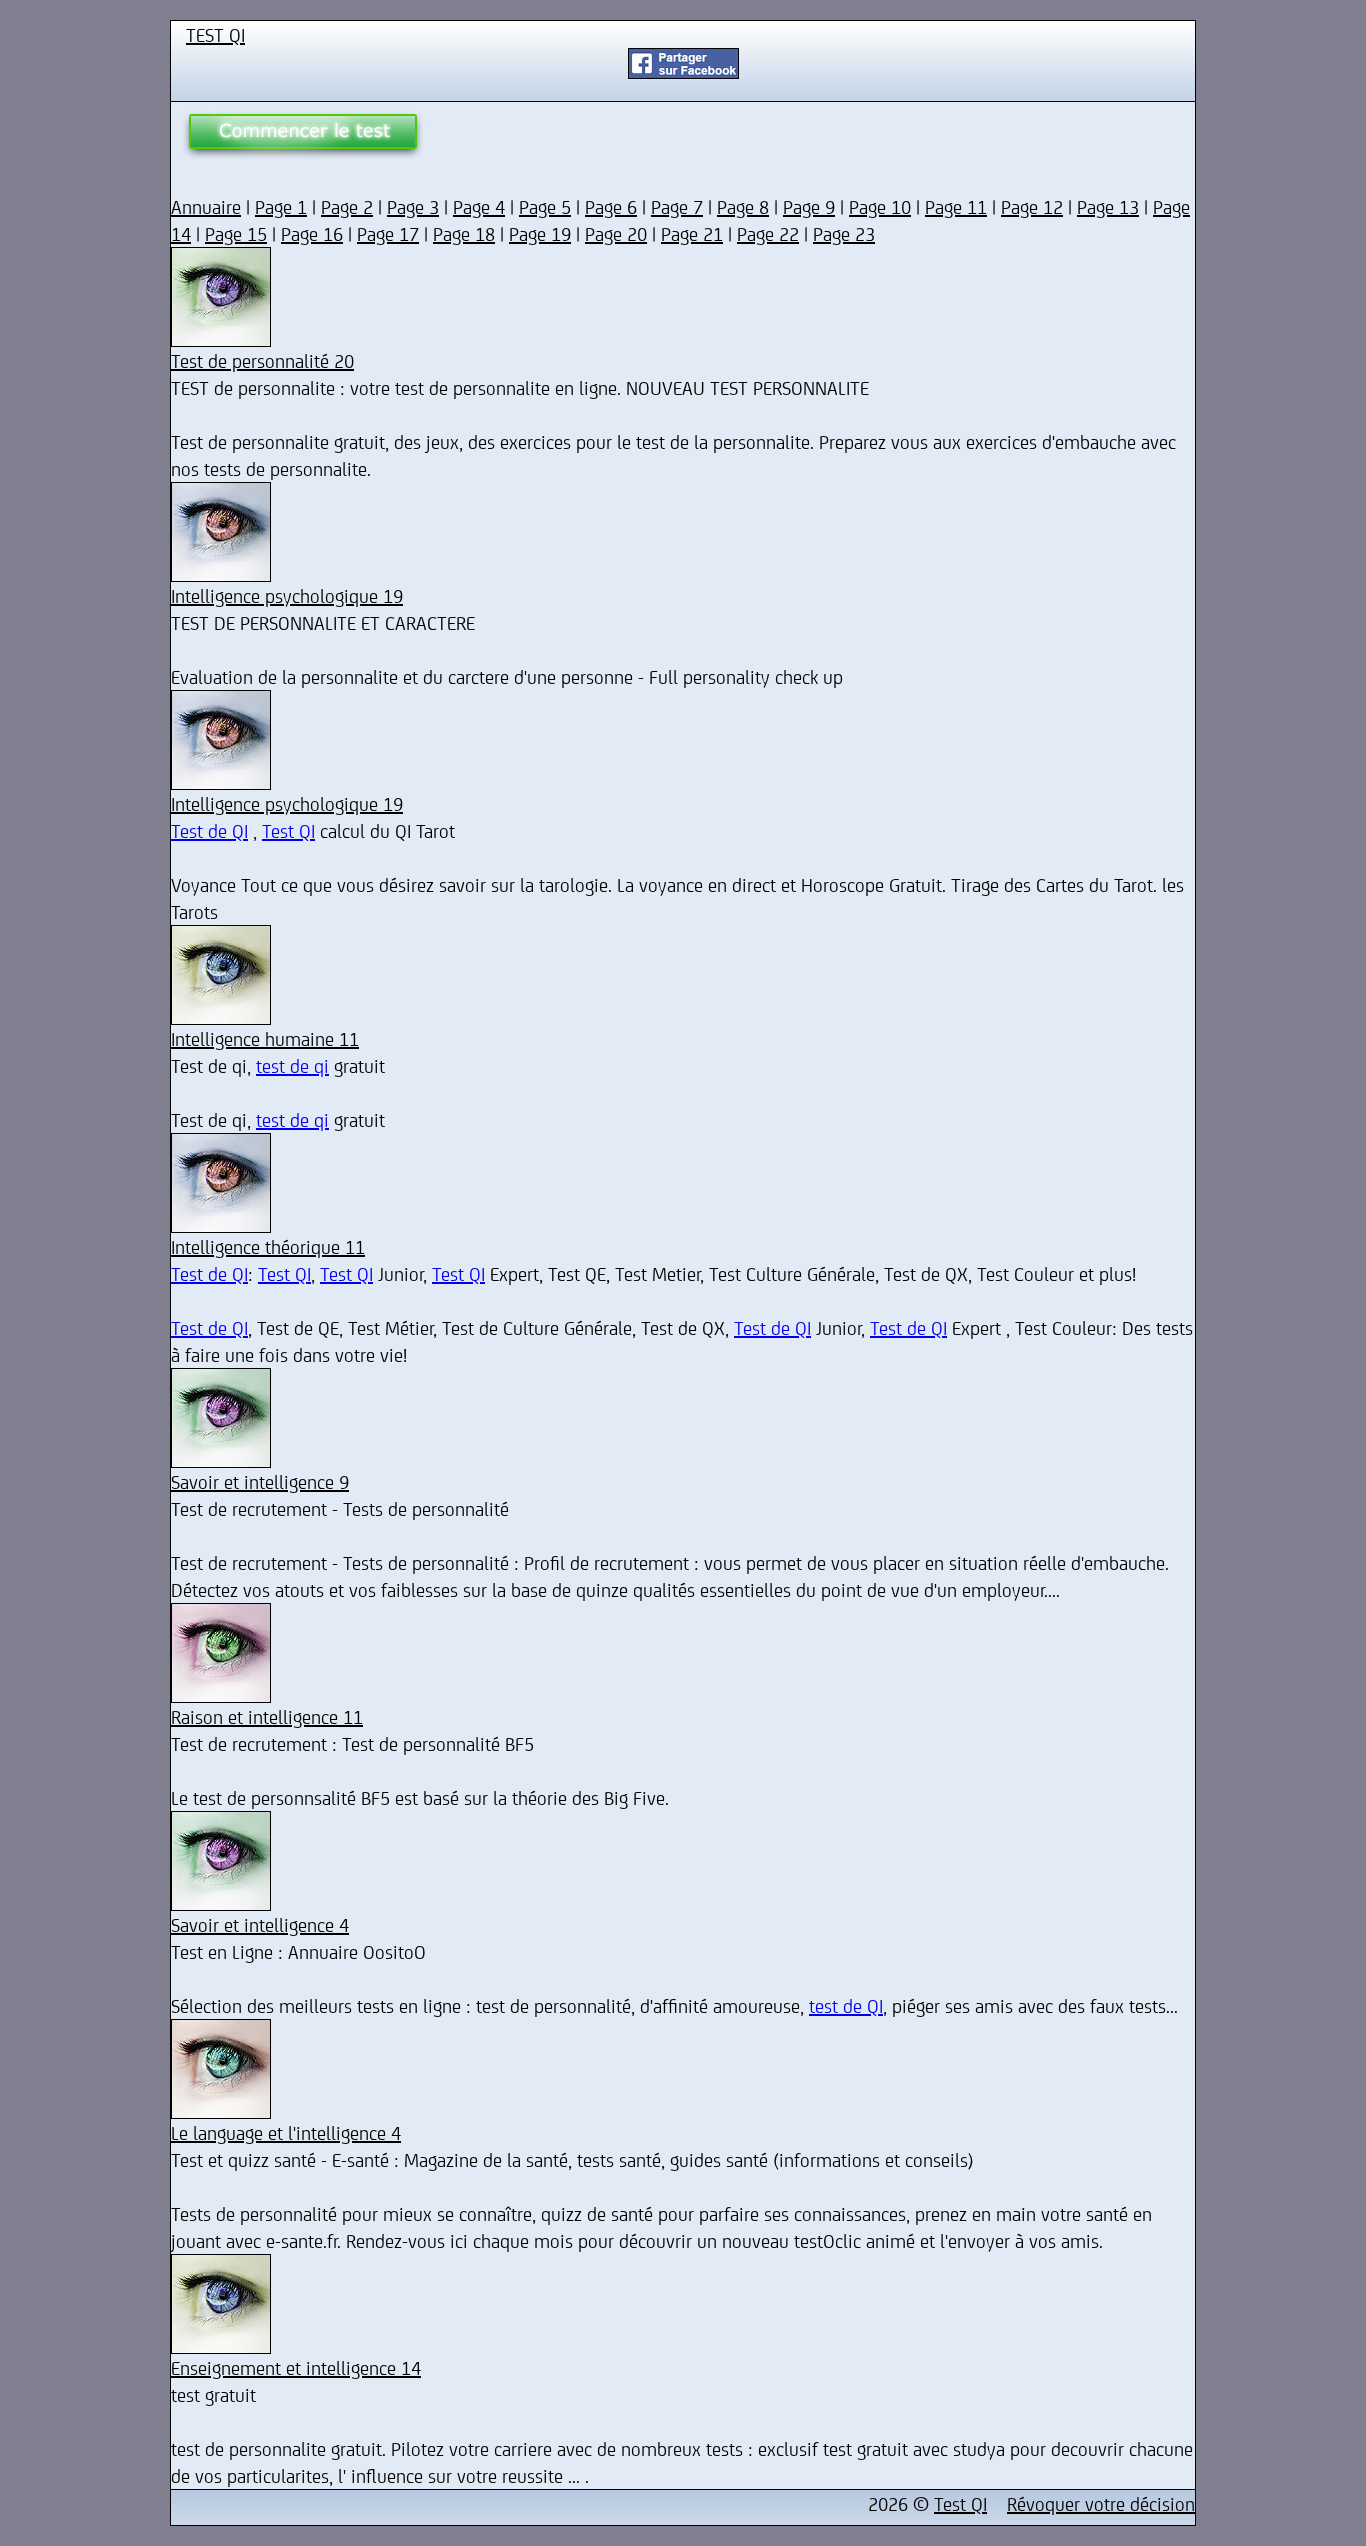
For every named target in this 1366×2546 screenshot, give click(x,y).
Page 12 (1032, 206)
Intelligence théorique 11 (268, 1246)
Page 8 (743, 206)
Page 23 (844, 233)
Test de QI (209, 830)
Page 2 (347, 206)
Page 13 (1108, 206)
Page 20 (616, 233)
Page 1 (281, 206)
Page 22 (768, 233)
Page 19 (540, 233)
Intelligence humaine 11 (265, 1038)
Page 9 (809, 206)
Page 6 (611, 206)
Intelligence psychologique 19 (287, 595)
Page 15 (236, 233)
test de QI (846, 2005)
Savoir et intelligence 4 (260, 1924)
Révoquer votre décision (1101, 2503)
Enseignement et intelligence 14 (296, 2367)
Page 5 (545, 206)
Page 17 (388, 233)
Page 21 (692, 233)
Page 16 (312, 233)
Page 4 (479, 206)
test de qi (292, 1065)
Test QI (288, 830)
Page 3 (413, 206)
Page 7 (677, 206)
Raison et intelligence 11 (267, 1716)
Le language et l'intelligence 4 (286, 2132)
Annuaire (206, 206)
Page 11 (956, 206)
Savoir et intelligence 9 (260, 1481)
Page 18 (464, 233)
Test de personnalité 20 (262, 360)
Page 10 (880, 206)
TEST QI (215, 34)
